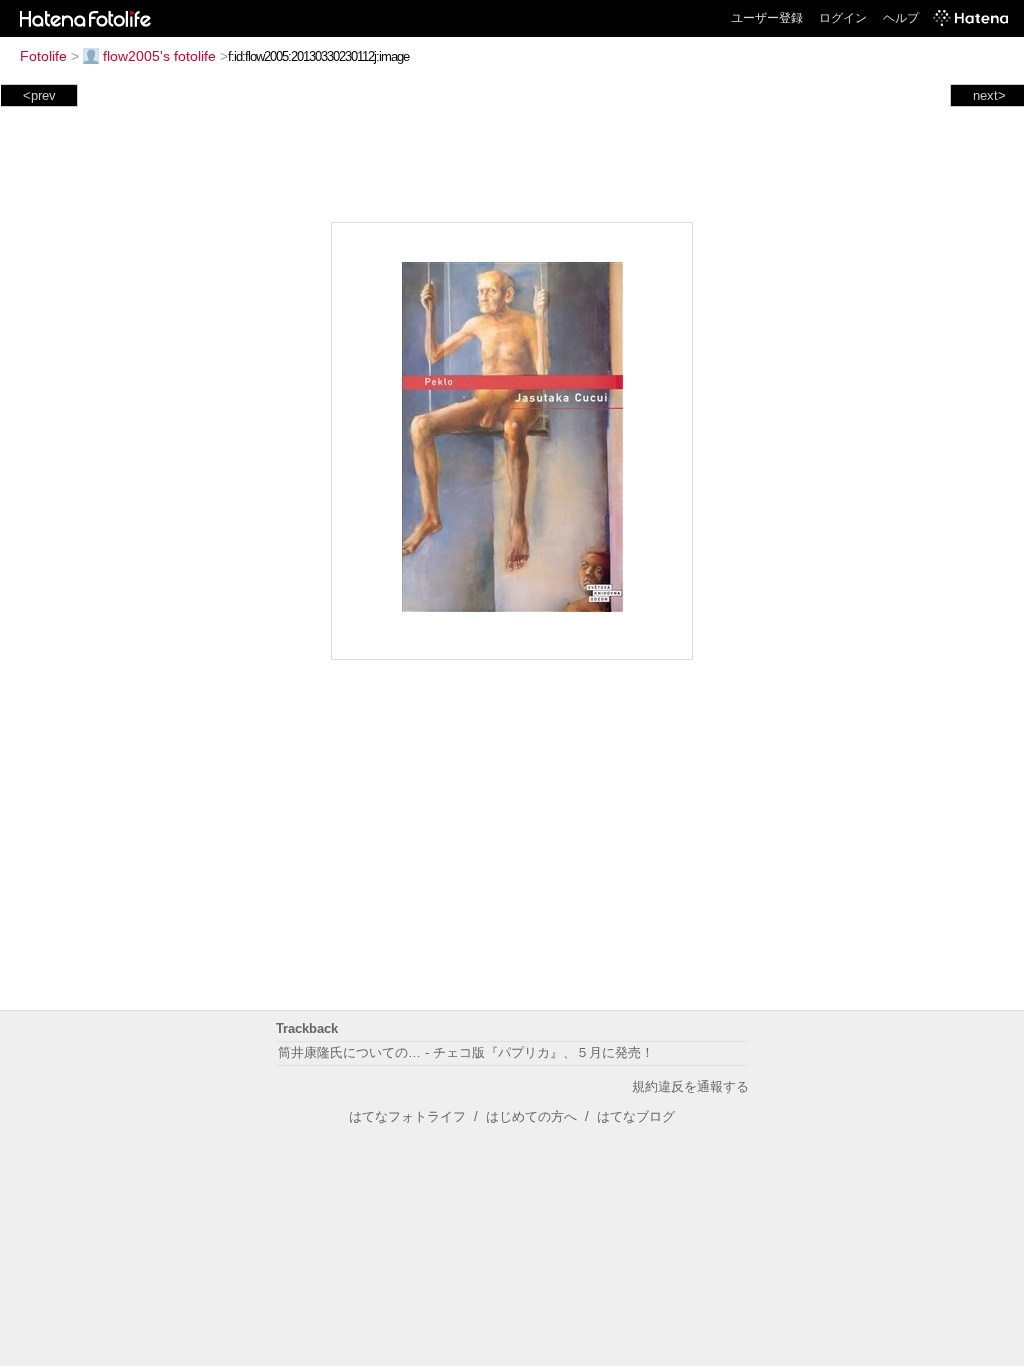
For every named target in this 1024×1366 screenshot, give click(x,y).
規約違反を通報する (690, 1086)
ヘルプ (901, 18)
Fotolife (43, 56)
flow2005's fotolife (159, 56)
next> (989, 95)
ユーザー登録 (767, 18)
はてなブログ (636, 1116)
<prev (39, 95)
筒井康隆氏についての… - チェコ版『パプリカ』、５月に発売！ (466, 1052)
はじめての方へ (531, 1116)
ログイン (843, 18)
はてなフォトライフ (407, 1116)
